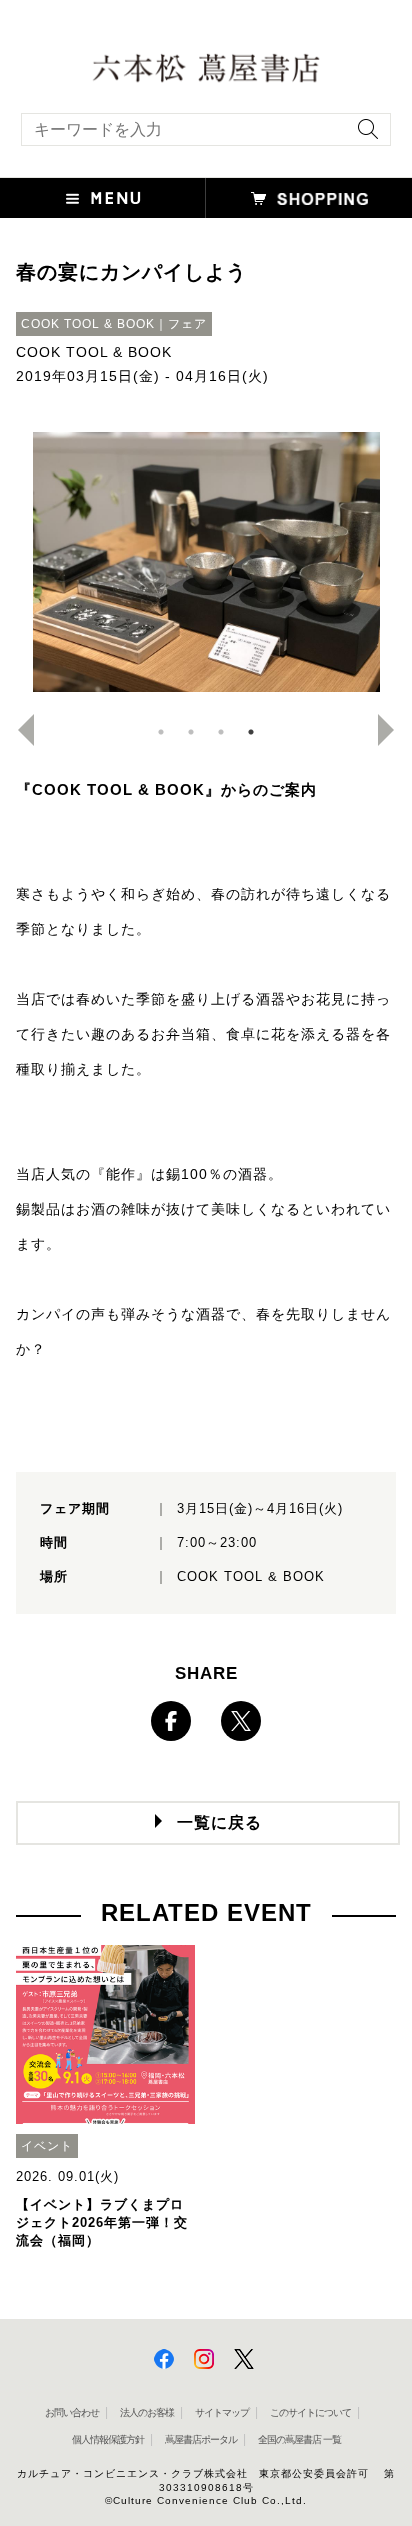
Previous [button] (18, 730)
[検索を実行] (363, 135)
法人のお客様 (147, 2412)
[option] (206, 562)
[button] (103, 198)
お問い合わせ (72, 2412)
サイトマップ (222, 2412)
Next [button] (394, 730)
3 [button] (221, 732)
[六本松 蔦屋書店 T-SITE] (206, 66)
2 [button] (191, 732)
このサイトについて (310, 2412)
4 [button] (251, 732)
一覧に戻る (219, 1822)
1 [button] (161, 732)
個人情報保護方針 (108, 2439)
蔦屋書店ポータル (201, 2439)
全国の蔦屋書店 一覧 (299, 2439)
